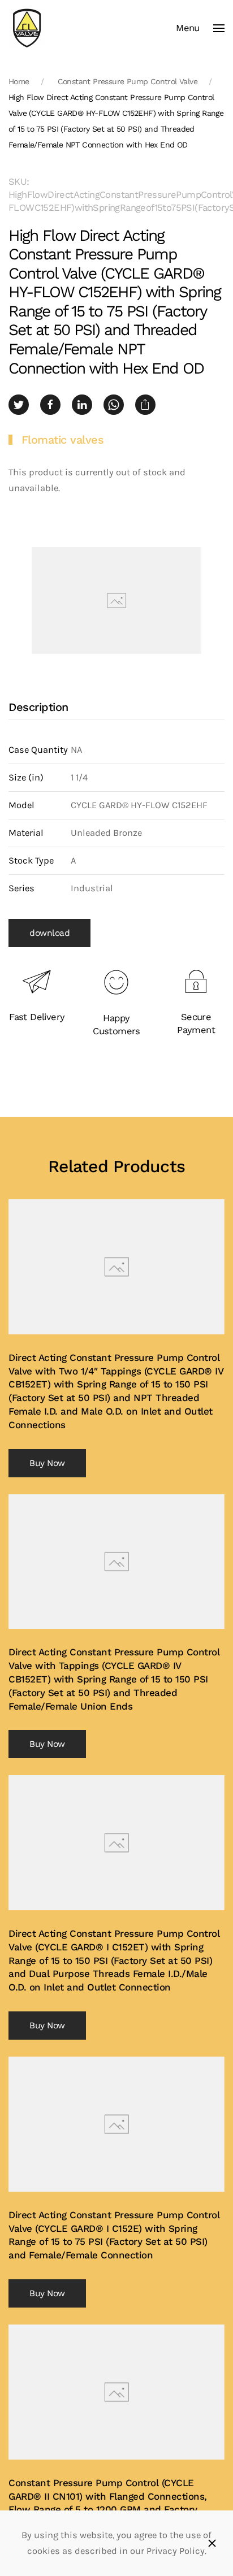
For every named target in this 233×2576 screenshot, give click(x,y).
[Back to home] (27, 28)
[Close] (212, 2543)
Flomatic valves (63, 440)
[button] (200, 28)
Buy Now (47, 1463)
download (49, 933)
